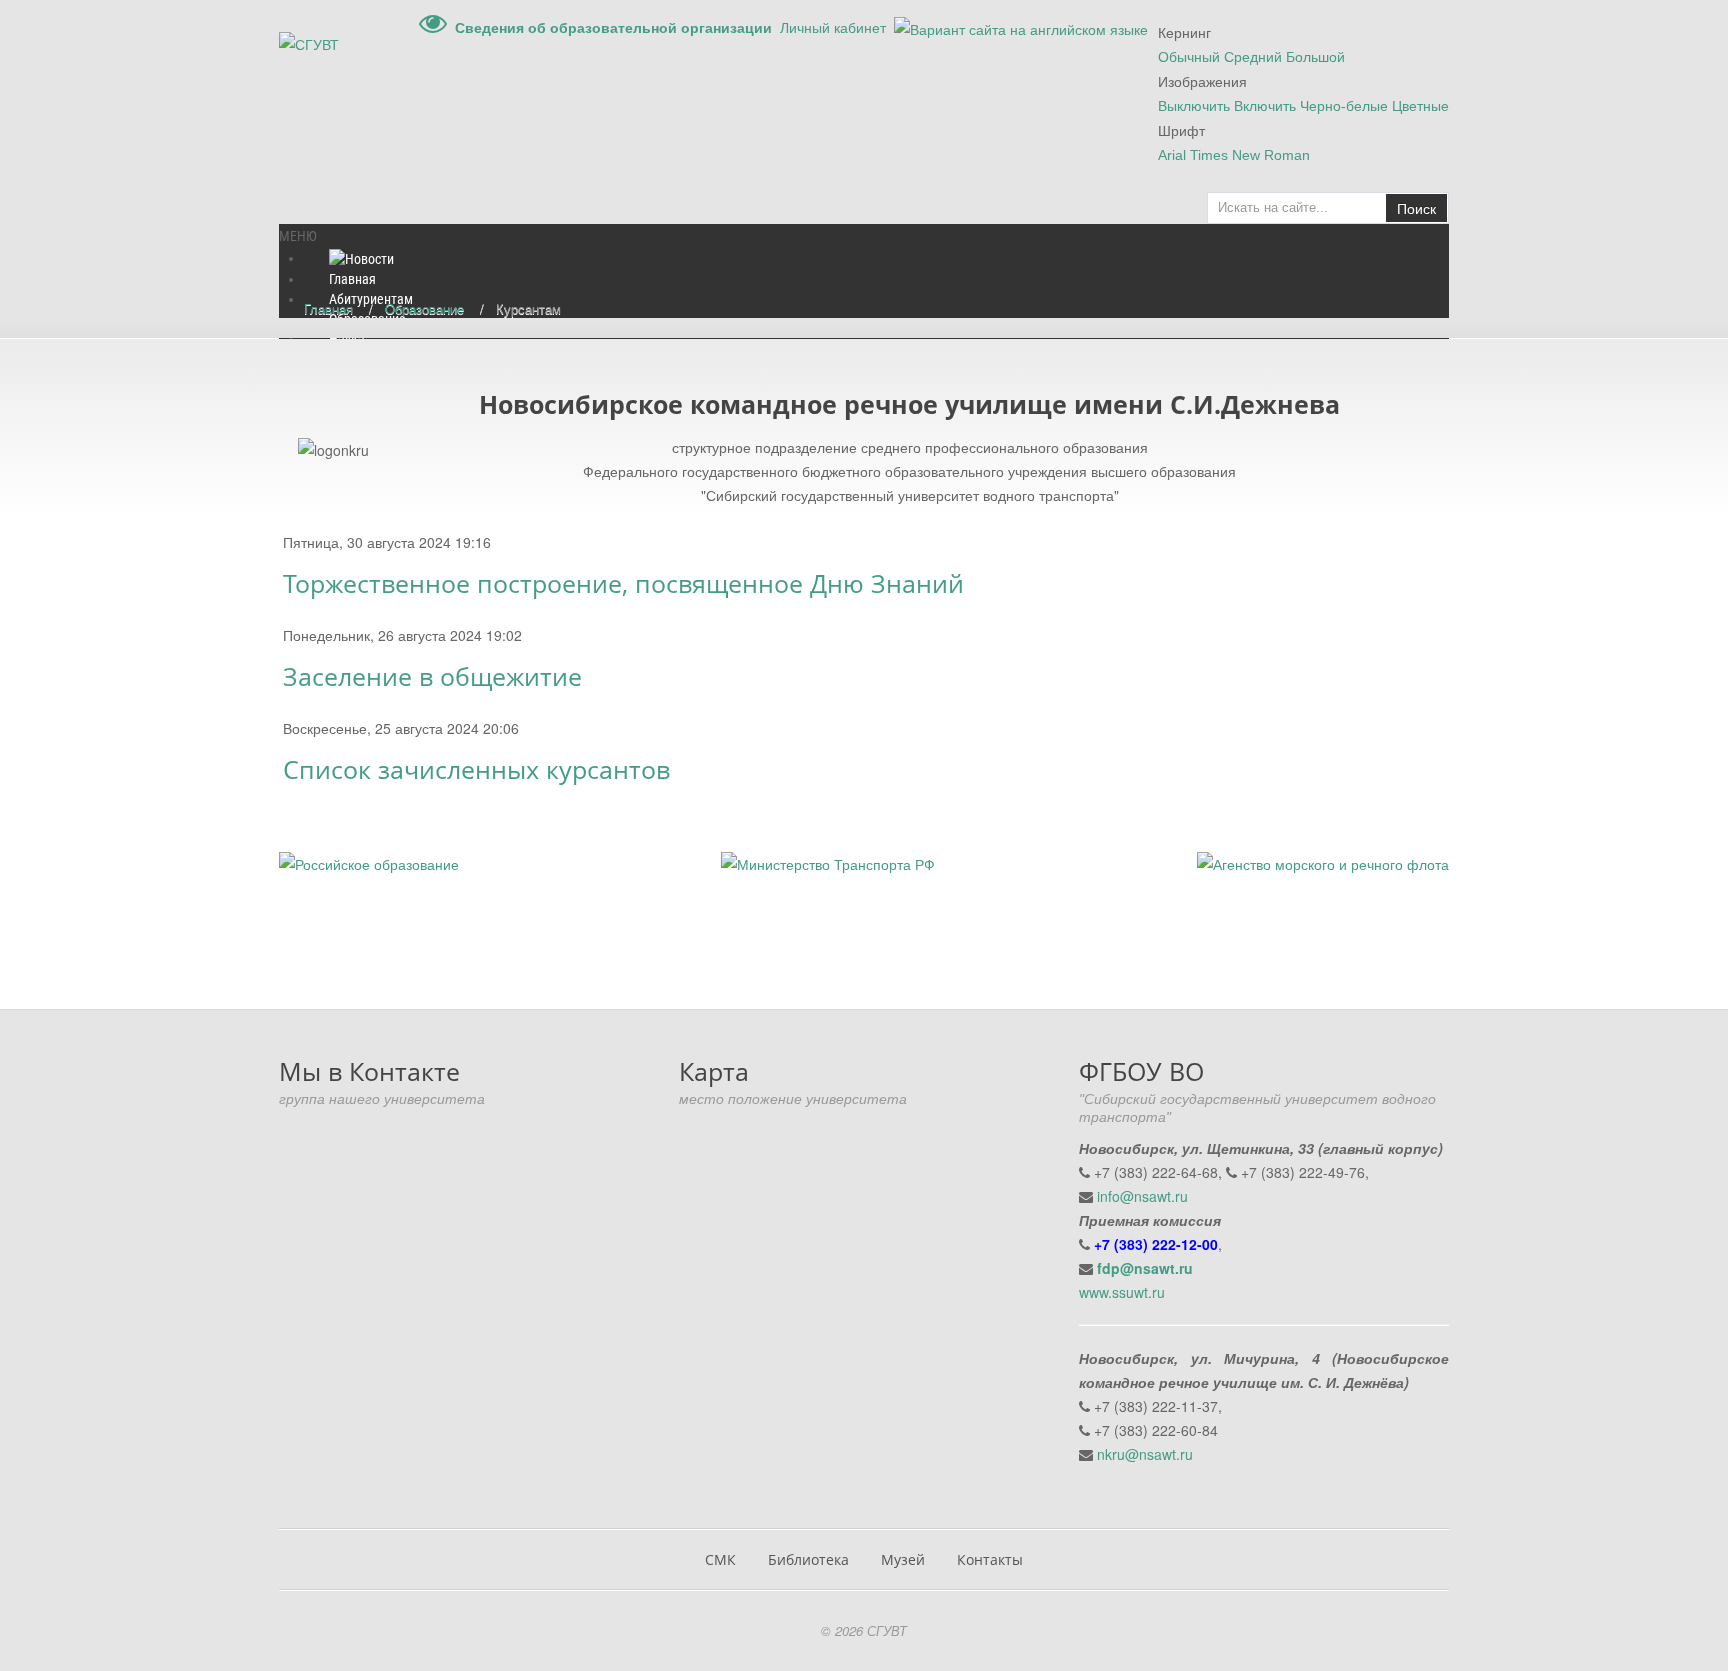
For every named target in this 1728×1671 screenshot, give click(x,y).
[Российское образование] (369, 862)
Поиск (1416, 208)
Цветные (1420, 106)
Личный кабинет (833, 27)
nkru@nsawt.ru (1145, 1454)
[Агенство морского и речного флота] (1323, 862)
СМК (720, 1559)
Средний (1253, 57)
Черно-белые (1344, 106)
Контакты (990, 1559)
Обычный (1189, 57)
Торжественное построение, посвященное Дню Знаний (623, 583)
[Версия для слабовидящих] (433, 27)
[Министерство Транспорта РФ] (828, 862)
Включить (1265, 106)
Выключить (1194, 106)
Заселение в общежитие (432, 676)
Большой (1315, 57)
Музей (903, 1559)
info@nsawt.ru (1142, 1196)
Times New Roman (1250, 155)
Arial (1172, 155)
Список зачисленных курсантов (476, 769)
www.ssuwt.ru (1122, 1292)
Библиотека (808, 1559)
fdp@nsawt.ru (1145, 1268)
